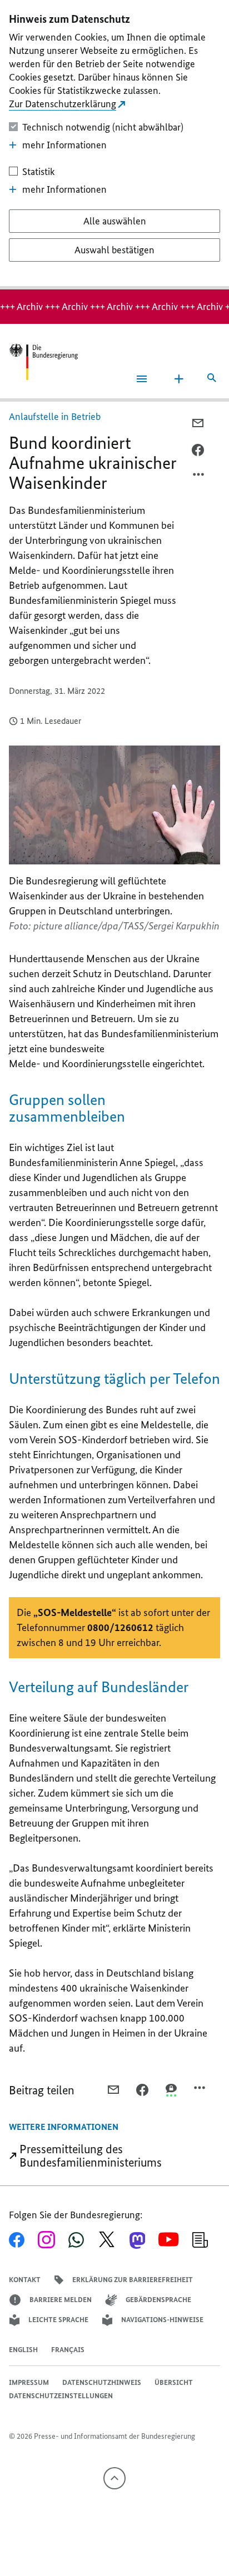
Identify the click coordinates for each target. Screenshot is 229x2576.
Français (68, 2350)
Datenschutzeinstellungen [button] (61, 2396)
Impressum (29, 2382)
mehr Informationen (64, 145)
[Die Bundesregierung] (43, 362)
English (23, 2350)
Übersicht (174, 2382)
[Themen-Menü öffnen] (179, 379)
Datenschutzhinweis (102, 2382)
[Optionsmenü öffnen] (199, 477)
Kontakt (25, 2280)
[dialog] (114, 145)
